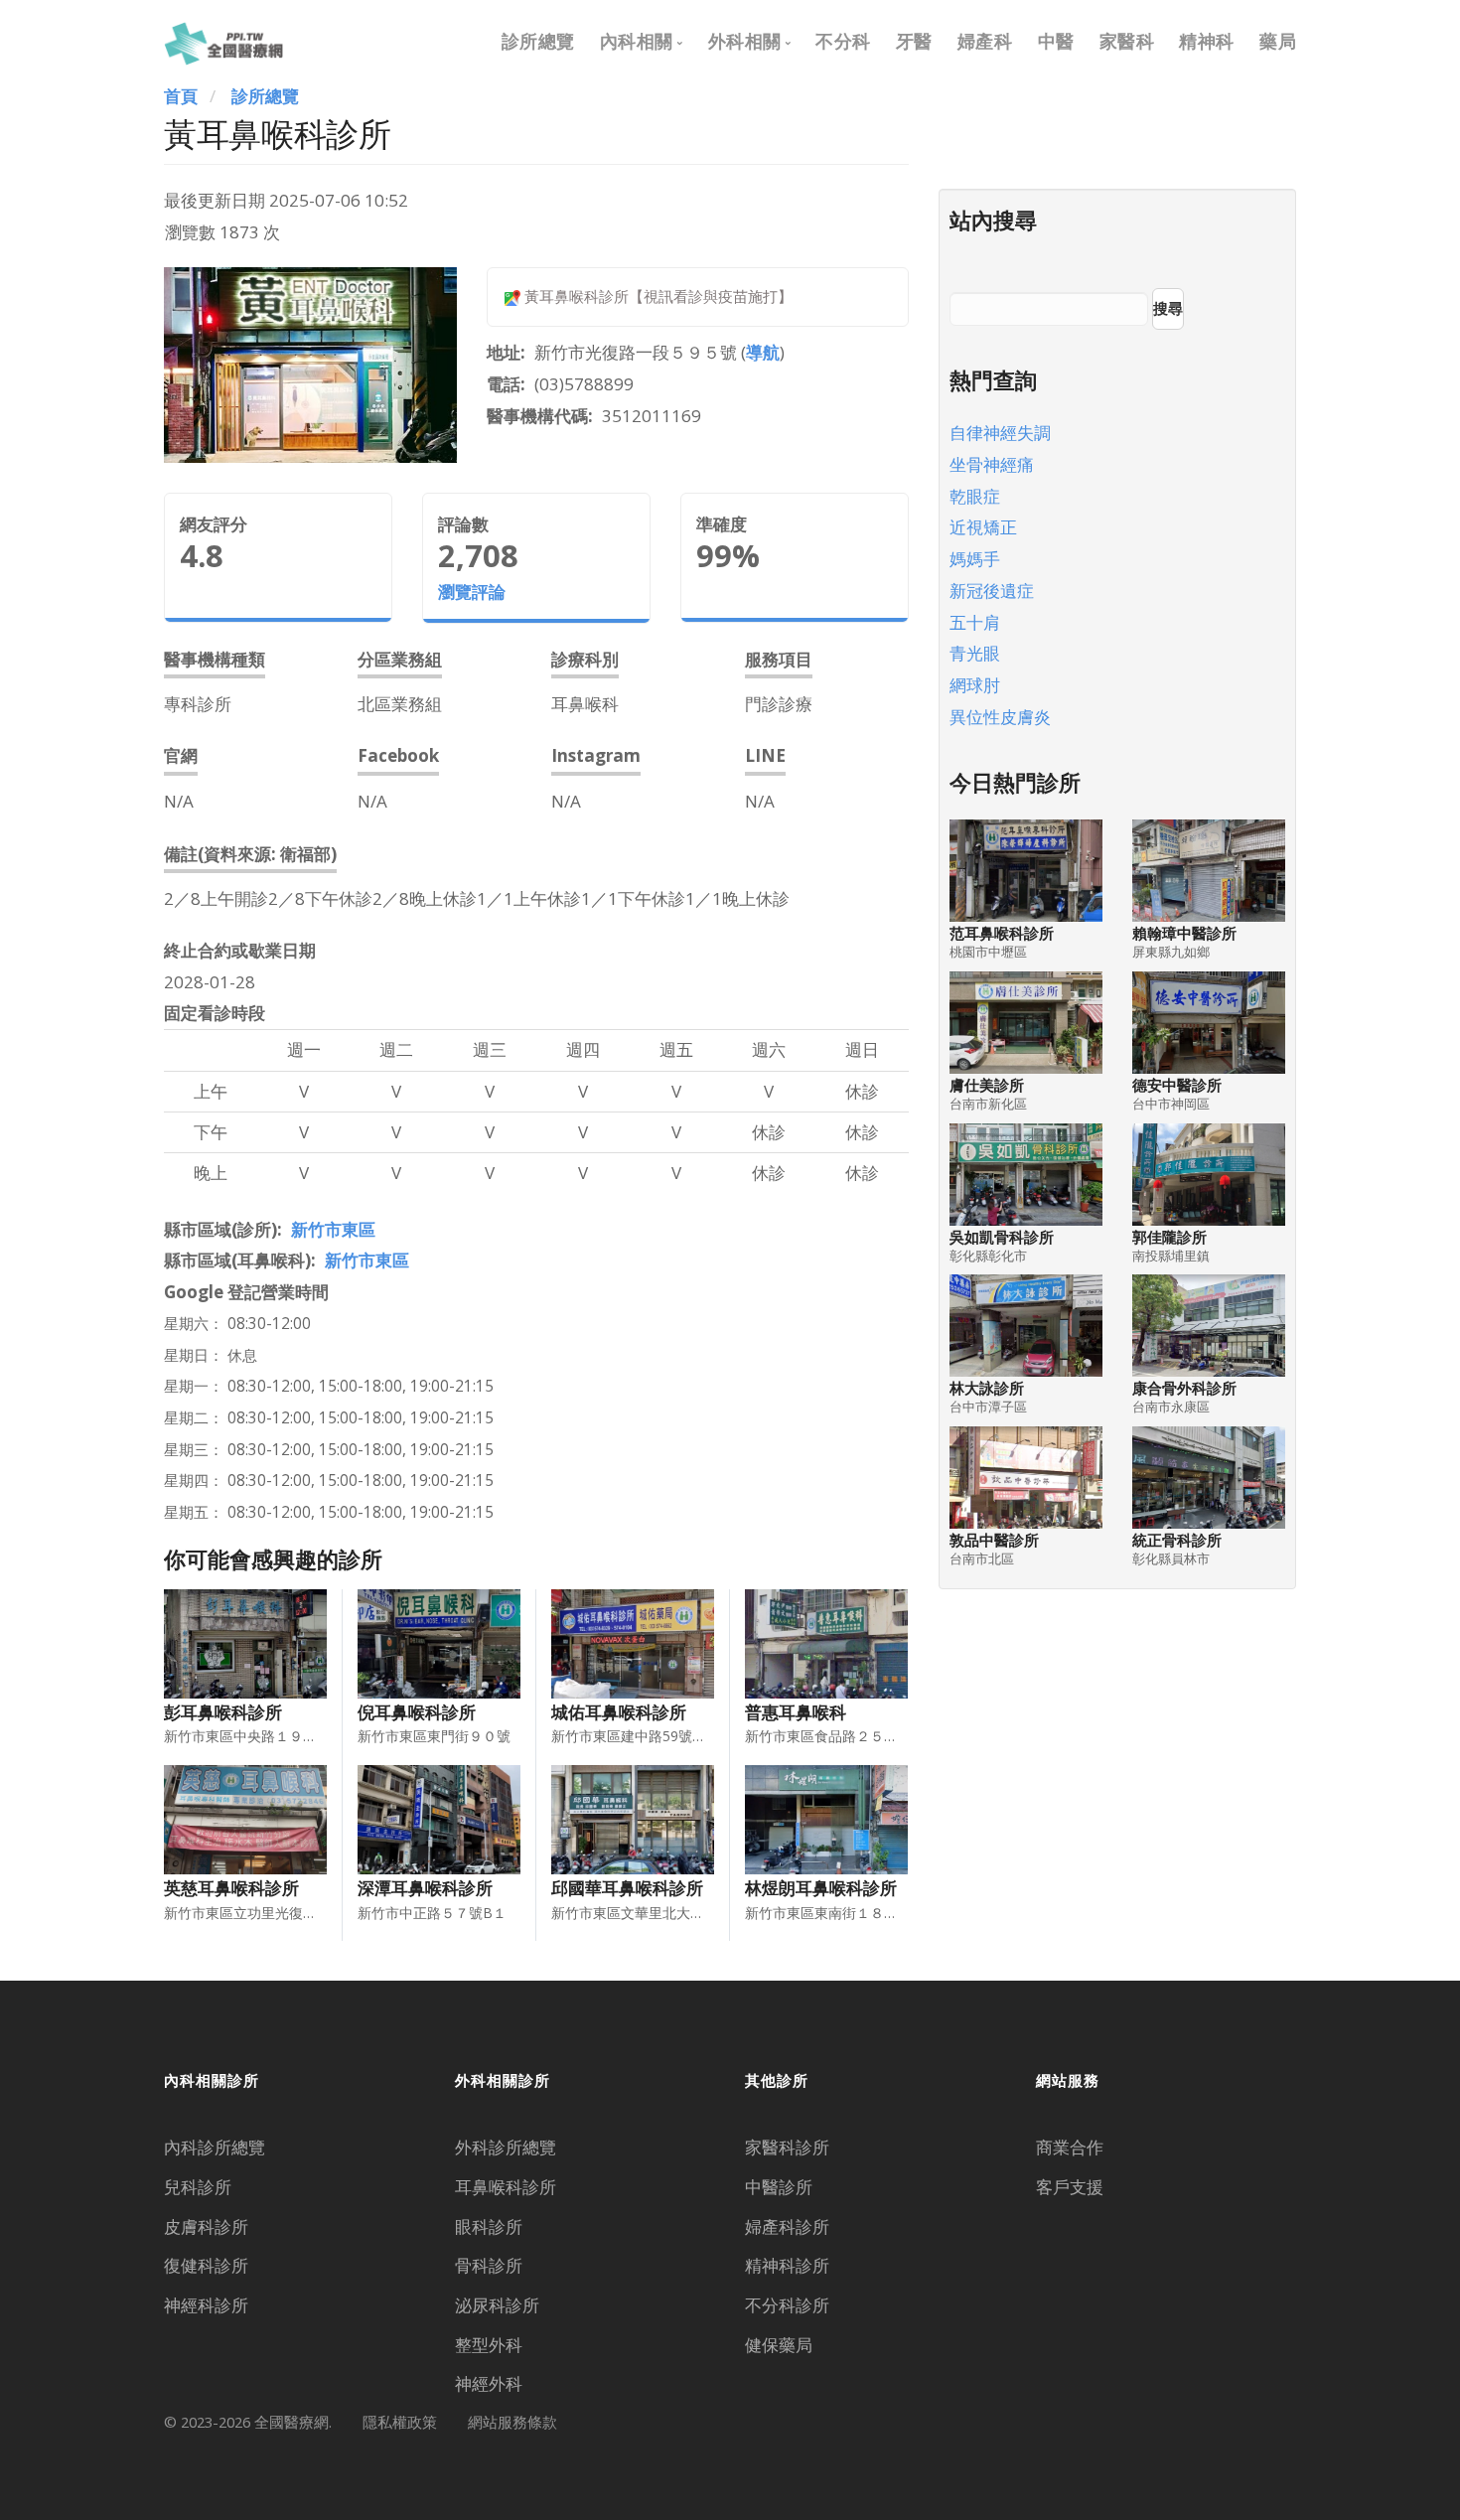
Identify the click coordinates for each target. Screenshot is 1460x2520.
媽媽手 (975, 559)
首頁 (181, 96)
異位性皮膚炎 (1000, 717)
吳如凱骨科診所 (1002, 1237)
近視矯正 (983, 527)
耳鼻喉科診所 (506, 2187)
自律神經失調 (1000, 433)
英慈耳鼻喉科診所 (231, 1888)
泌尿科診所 (497, 2305)
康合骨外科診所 (1184, 1388)
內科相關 (637, 41)
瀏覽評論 (472, 592)
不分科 (843, 41)
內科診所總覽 (215, 2147)
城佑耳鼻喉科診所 (619, 1712)
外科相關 (745, 41)
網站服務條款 (512, 2422)
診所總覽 (538, 41)
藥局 (1278, 41)
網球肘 (975, 685)
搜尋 (1168, 308)
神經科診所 (206, 2305)
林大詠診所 (987, 1388)
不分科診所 (787, 2305)
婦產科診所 (787, 2226)
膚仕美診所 (987, 1085)
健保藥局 (779, 2345)
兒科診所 (198, 2187)
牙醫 (914, 41)
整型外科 (489, 2345)
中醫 (1056, 41)
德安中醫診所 (1177, 1085)
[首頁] (223, 41)
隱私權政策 (400, 2422)
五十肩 (975, 622)
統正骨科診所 (1177, 1540)
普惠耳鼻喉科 (796, 1712)
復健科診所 (206, 2265)
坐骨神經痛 (992, 464)
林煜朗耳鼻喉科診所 (821, 1888)
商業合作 (1070, 2147)
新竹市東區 (333, 1229)
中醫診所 (779, 2187)
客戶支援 (1070, 2187)
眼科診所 (489, 2226)
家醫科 (1127, 41)
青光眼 (975, 653)
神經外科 (489, 2383)
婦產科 (985, 41)
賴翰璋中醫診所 (1184, 933)
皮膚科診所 (206, 2226)
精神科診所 (787, 2265)
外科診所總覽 (506, 2147)
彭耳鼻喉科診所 (223, 1712)
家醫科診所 (787, 2147)
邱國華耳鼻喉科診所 (627, 1888)
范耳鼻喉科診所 (1002, 933)
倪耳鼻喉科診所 (417, 1712)
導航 (763, 352)
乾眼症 (975, 496)
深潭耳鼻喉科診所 (425, 1888)
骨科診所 (489, 2265)
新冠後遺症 (992, 591)
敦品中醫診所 (994, 1540)
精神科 (1207, 41)
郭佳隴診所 (1169, 1237)
